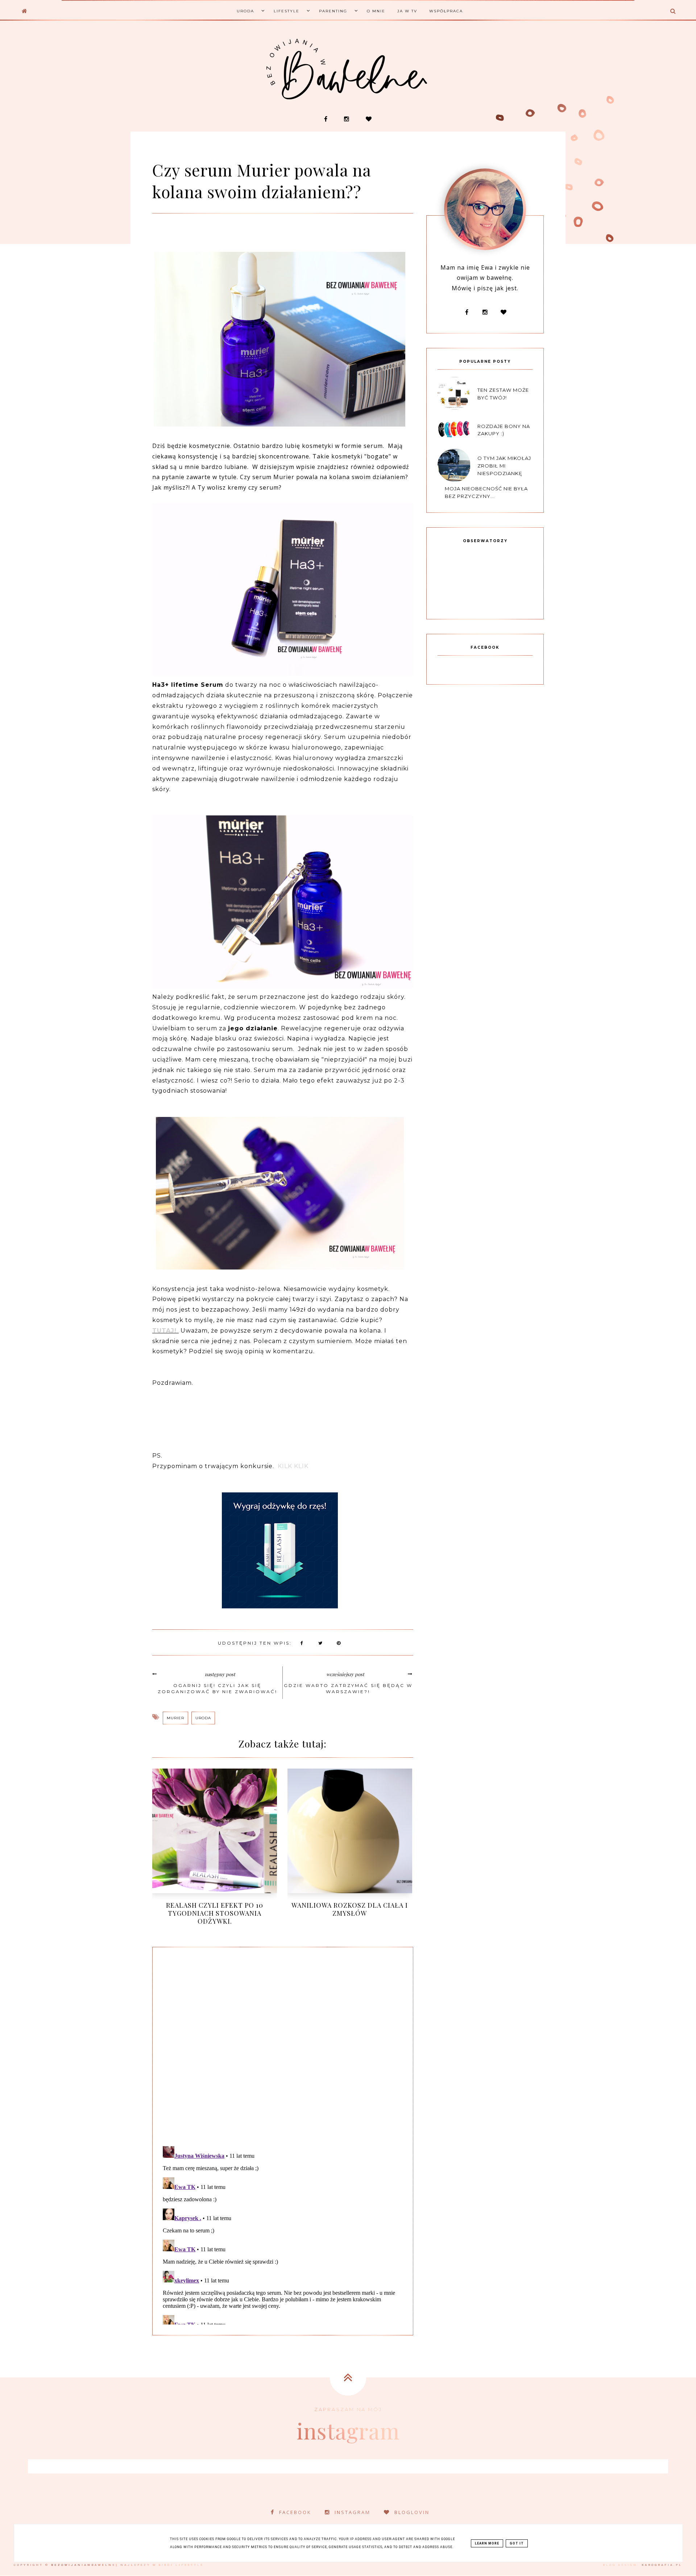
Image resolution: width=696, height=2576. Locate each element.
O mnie (376, 11)
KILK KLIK (293, 1466)
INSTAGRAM (353, 2512)
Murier (175, 1718)
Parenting (333, 11)
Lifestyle (287, 11)
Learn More (487, 2543)
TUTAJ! (164, 1331)
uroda (203, 1718)
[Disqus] (283, 2045)
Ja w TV (407, 11)
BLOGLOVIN (412, 2512)
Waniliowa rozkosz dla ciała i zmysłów (350, 1909)
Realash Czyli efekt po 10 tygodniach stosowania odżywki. (215, 1913)
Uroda (245, 11)
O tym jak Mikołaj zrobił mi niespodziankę (504, 466)
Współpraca (446, 11)
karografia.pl (662, 2565)
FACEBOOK (295, 2512)
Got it (517, 2543)
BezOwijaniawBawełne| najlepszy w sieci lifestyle (127, 2565)
